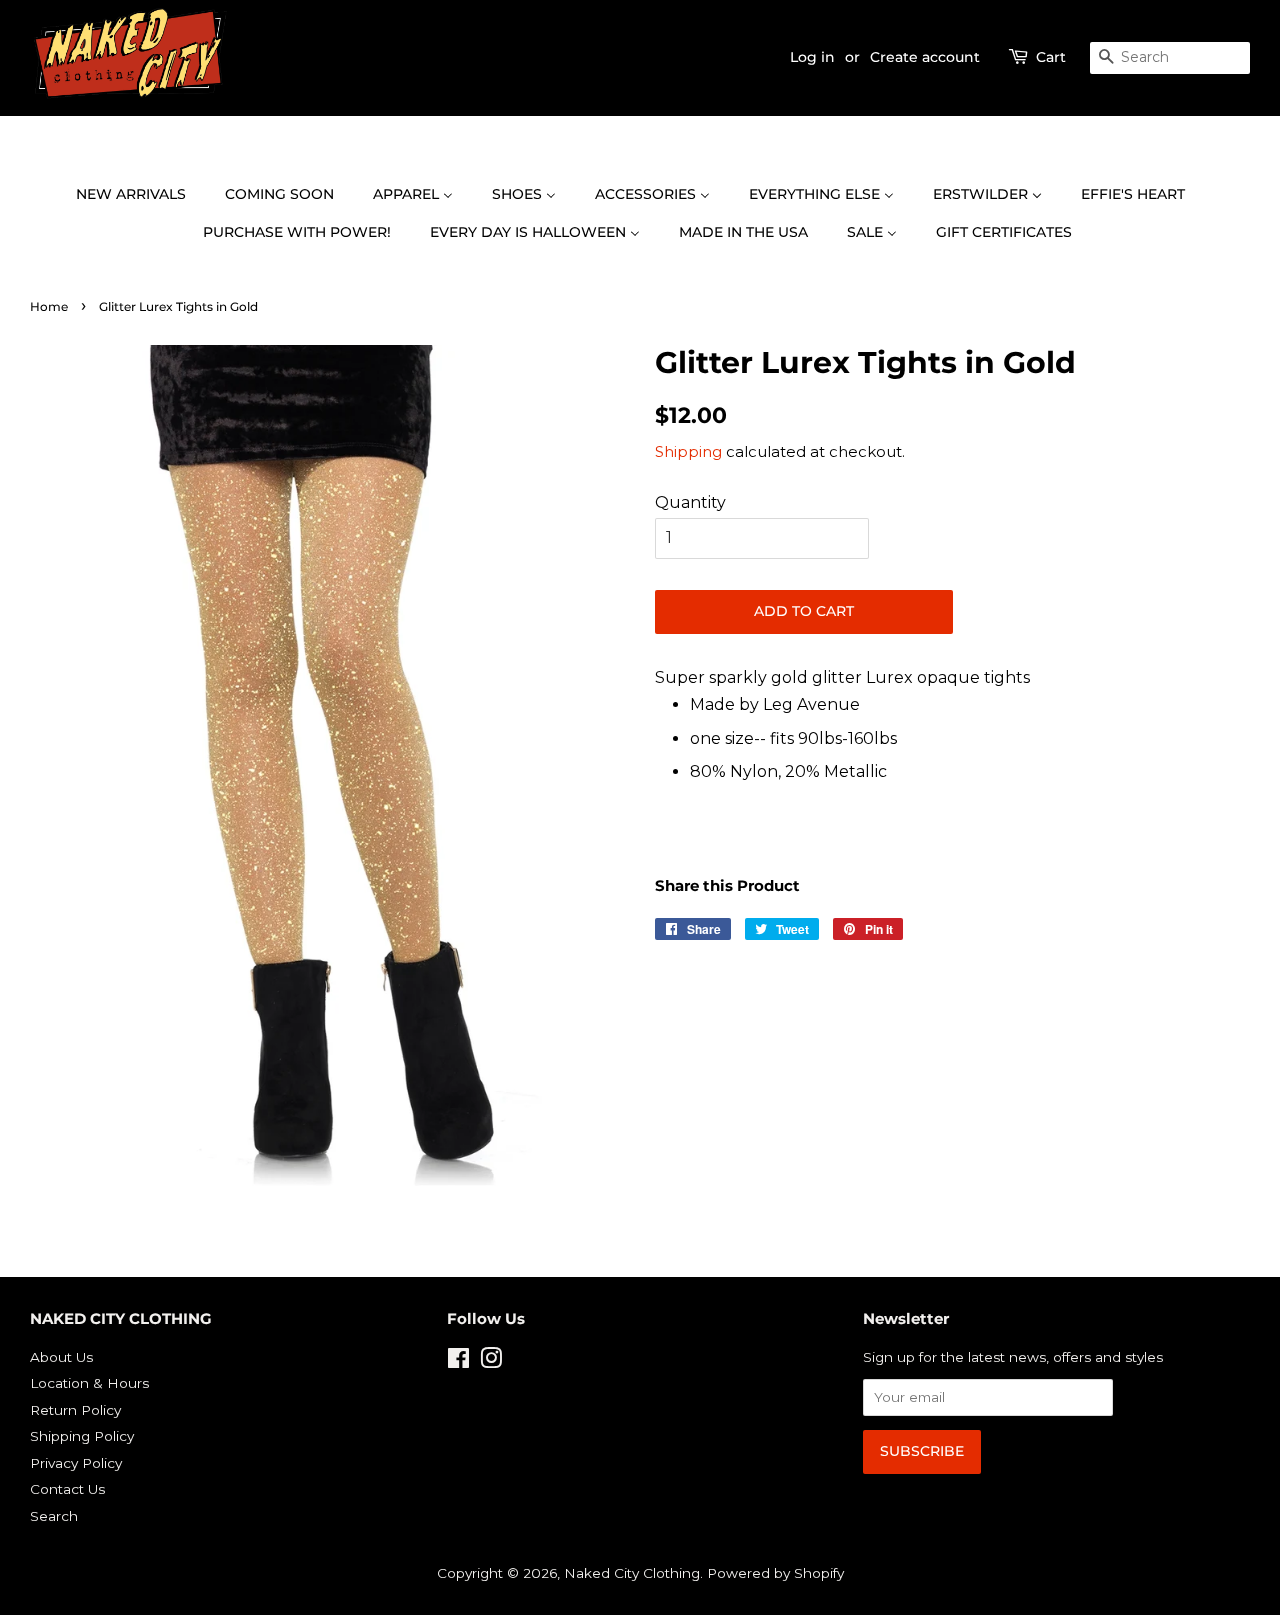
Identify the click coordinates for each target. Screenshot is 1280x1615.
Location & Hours (89, 1383)
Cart (1051, 57)
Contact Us (67, 1489)
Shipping (688, 451)
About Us (61, 1357)
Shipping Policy (82, 1436)
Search (54, 1516)
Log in (812, 57)
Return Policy (75, 1410)
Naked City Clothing (632, 1573)
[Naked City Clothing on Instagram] (491, 1362)
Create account (925, 57)
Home (49, 306)
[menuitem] (141, 195)
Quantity (690, 502)
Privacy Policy (76, 1463)
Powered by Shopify (775, 1573)
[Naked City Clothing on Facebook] (458, 1362)
